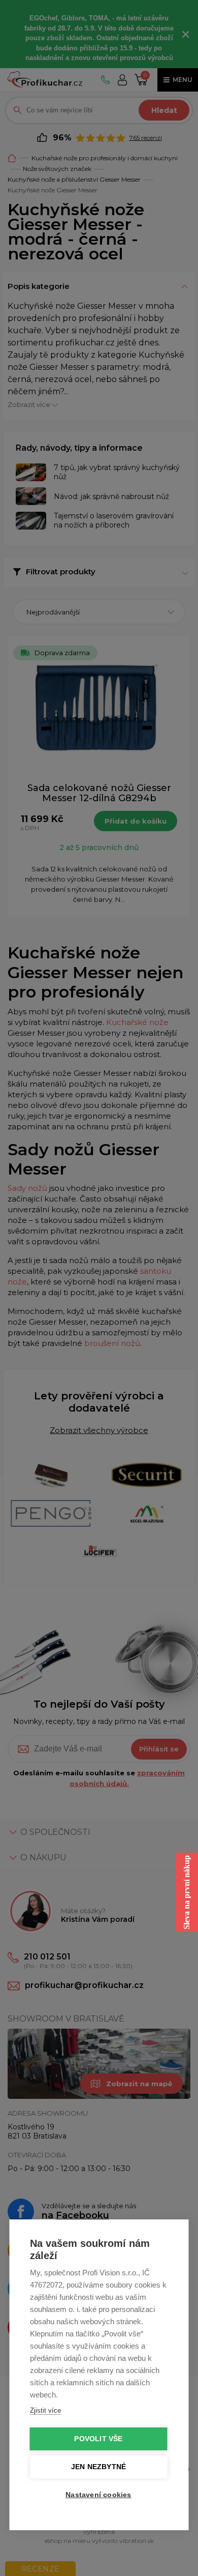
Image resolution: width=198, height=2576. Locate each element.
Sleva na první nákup (187, 1892)
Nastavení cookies (98, 2495)
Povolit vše (98, 2439)
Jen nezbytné (98, 2467)
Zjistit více (45, 2410)
